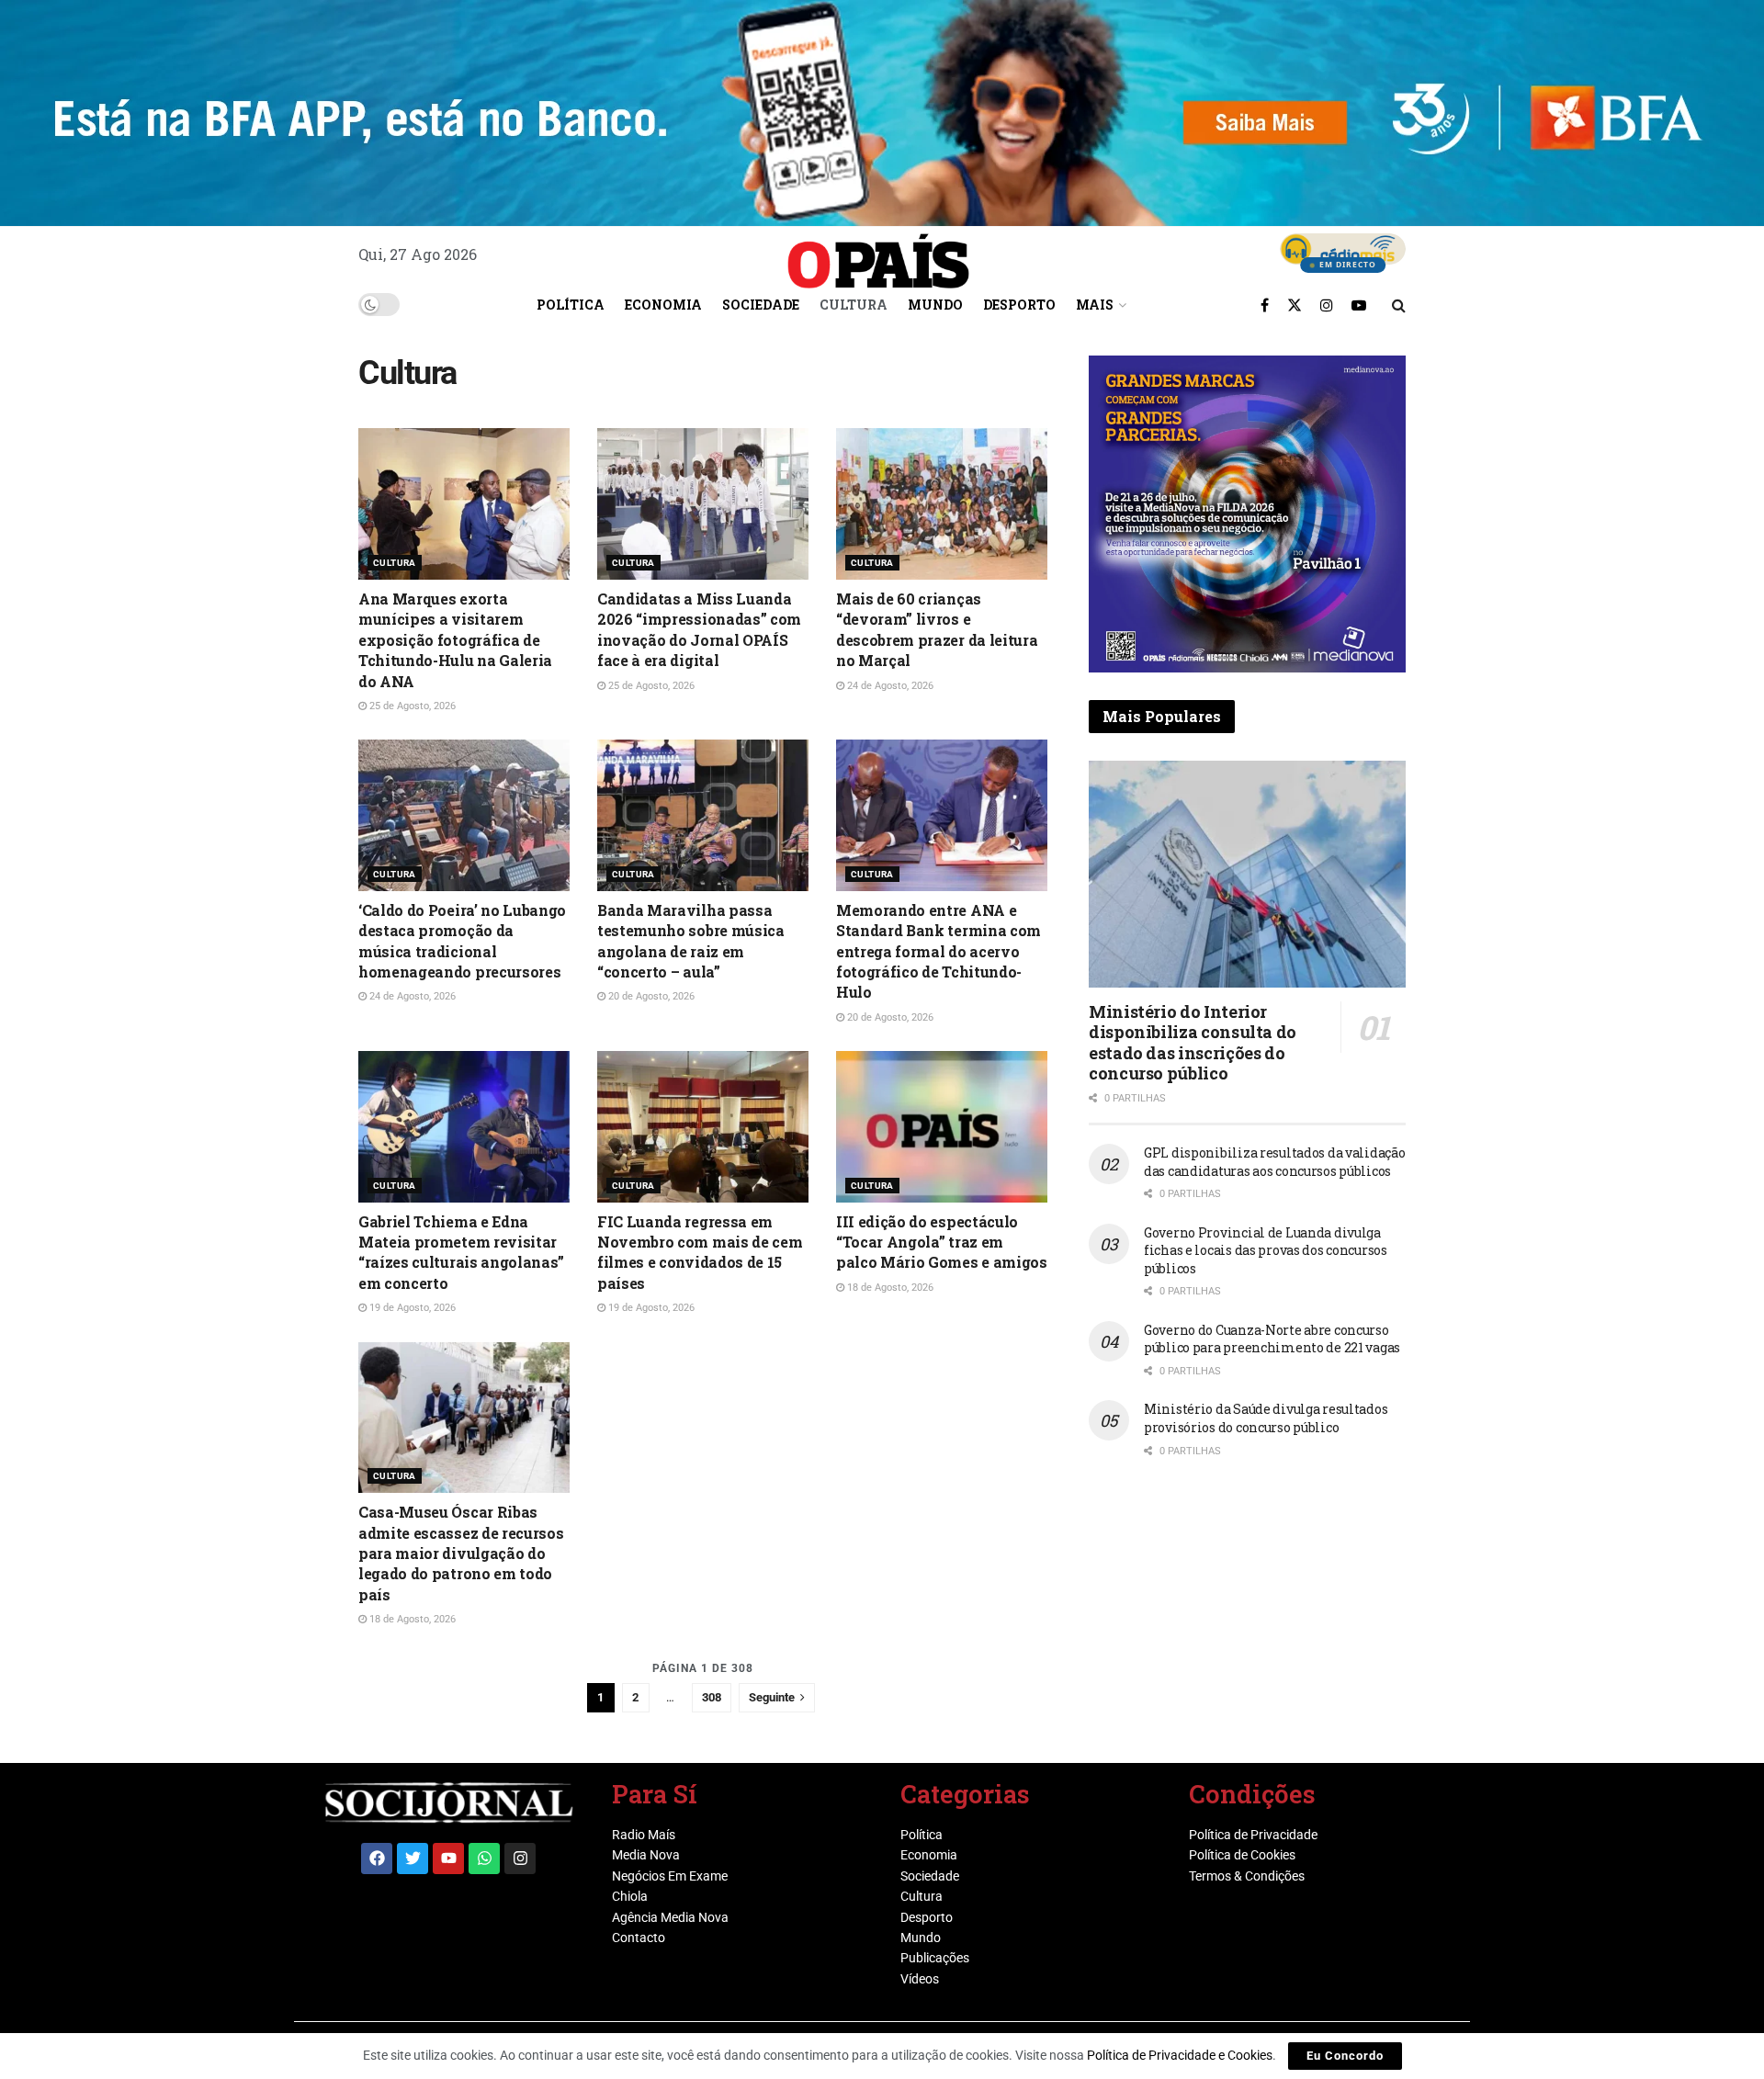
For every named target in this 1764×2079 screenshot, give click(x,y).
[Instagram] (520, 1859)
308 (712, 1697)
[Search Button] (1399, 305)
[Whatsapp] (484, 1859)
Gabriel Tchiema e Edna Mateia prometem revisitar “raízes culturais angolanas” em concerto (461, 1252)
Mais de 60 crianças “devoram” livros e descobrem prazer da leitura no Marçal (937, 629)
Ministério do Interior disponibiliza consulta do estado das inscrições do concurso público (1193, 1043)
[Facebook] (377, 1859)
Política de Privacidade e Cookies (1180, 2055)
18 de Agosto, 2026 (889, 1288)
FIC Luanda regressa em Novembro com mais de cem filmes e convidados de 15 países (700, 1252)
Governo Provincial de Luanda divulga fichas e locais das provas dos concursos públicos (1266, 1250)
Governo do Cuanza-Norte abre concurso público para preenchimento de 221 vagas (1272, 1339)
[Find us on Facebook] (1265, 305)
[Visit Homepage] (878, 254)
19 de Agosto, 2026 (411, 1308)
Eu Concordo (1345, 2056)
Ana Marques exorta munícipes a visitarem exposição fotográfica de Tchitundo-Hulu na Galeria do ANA (455, 640)
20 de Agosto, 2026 (650, 996)
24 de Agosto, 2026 (889, 686)
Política (571, 305)
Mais (1095, 305)
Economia (663, 305)
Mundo (935, 305)
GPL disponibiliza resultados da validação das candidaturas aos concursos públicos (1275, 1162)
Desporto (1019, 305)
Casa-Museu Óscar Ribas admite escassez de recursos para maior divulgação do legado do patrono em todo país (461, 1553)
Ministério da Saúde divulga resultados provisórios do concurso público (1266, 1418)
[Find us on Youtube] (1359, 305)
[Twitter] (413, 1859)
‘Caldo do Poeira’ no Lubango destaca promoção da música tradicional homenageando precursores (462, 941)
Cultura (854, 305)
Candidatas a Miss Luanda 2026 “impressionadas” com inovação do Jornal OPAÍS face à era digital (699, 629)
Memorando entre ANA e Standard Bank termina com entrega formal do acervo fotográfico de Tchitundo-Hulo (939, 951)
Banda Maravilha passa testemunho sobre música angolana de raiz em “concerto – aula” (691, 941)
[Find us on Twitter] (1295, 305)
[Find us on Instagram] (1327, 305)
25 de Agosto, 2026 (411, 706)
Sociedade (761, 305)
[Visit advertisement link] (1247, 514)
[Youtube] (448, 1859)
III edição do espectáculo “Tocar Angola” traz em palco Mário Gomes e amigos (942, 1242)
